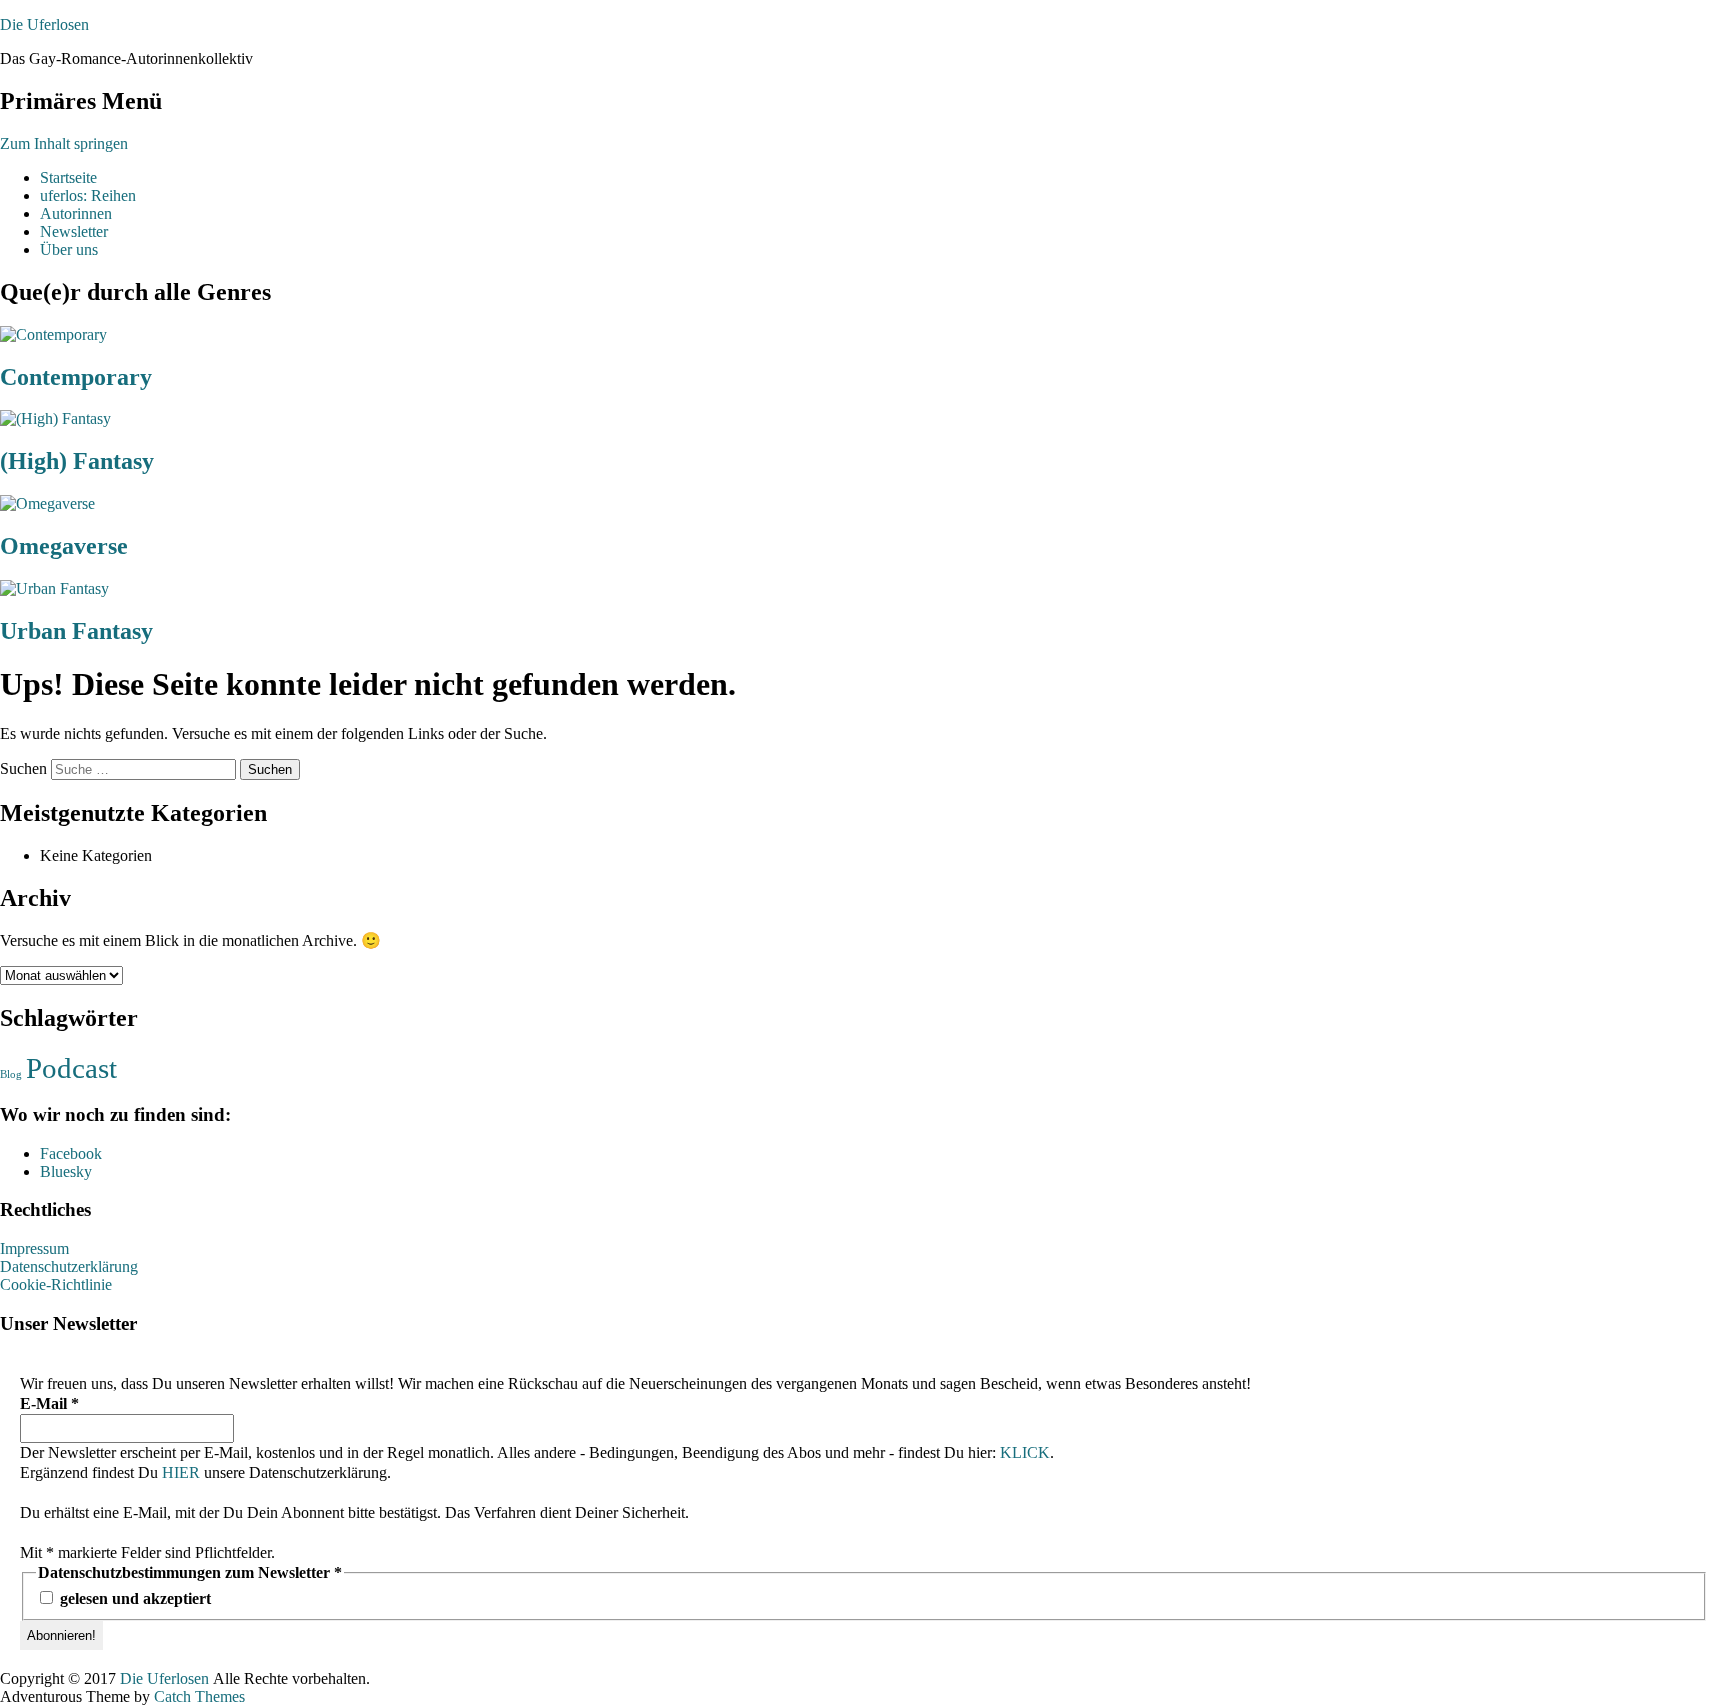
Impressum (34, 1248)
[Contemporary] (53, 334)
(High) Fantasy (77, 461)
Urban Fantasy (76, 631)
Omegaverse (64, 546)
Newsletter (74, 231)
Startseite (68, 177)
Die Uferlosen (44, 24)
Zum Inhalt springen (64, 143)
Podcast (71, 1068)
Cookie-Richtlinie (56, 1284)
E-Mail (49, 1403)
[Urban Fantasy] (54, 588)
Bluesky (66, 1171)
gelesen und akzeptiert (133, 1598)
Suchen (23, 768)
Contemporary (76, 377)
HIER (181, 1472)
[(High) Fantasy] (55, 418)
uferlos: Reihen (88, 195)
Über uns (69, 249)
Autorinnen (76, 213)
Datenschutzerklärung (69, 1266)
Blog (11, 1074)
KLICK (1025, 1452)
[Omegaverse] (47, 503)
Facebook (71, 1153)
